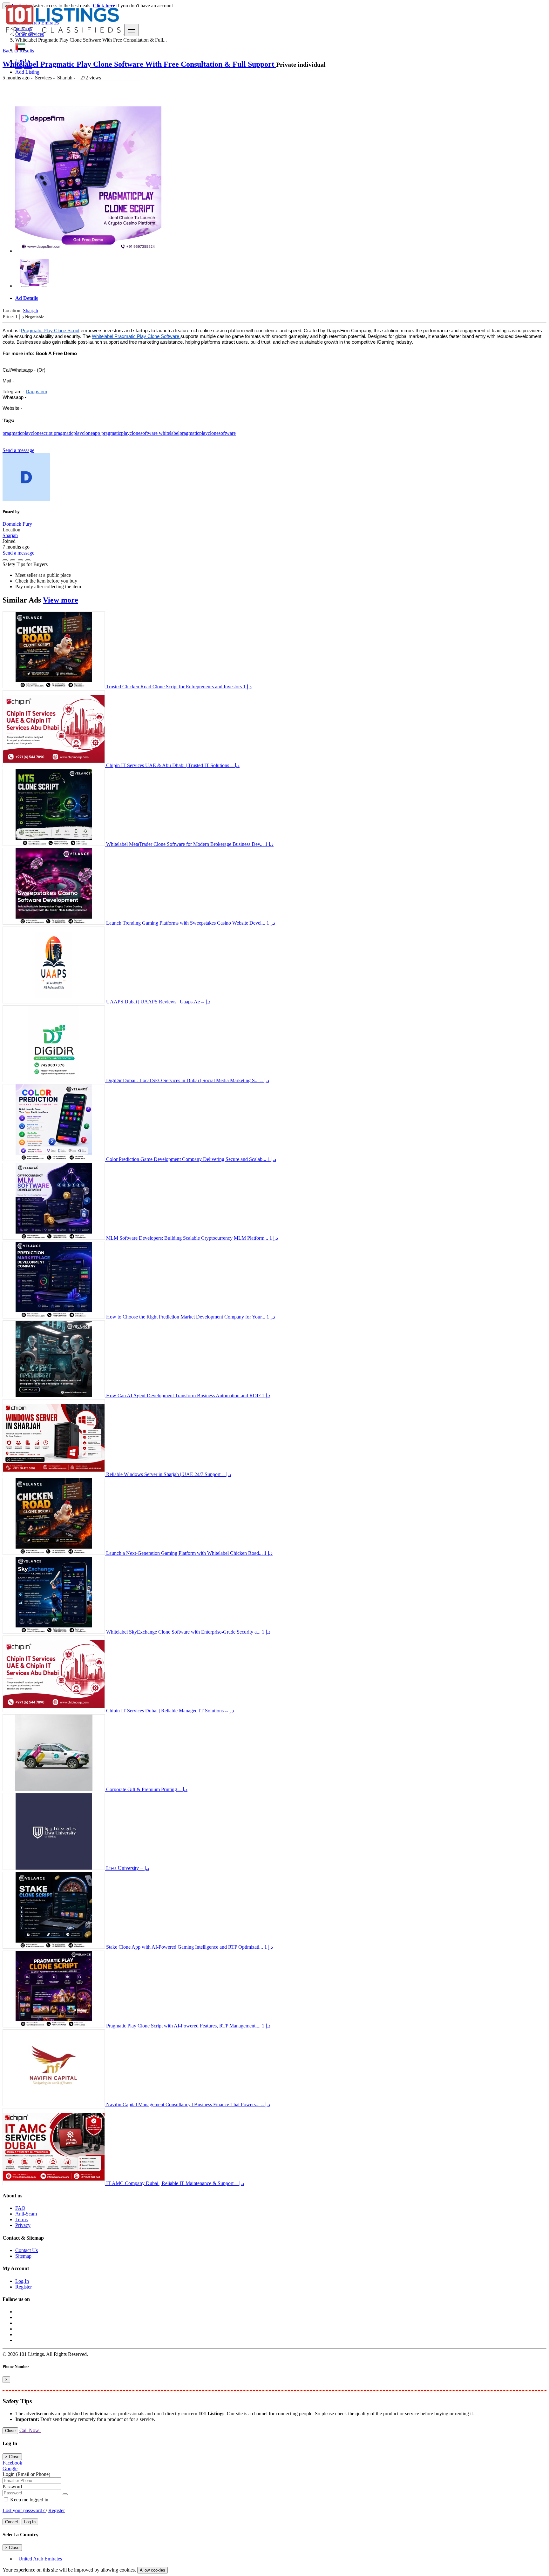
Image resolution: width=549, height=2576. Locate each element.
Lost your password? (24, 2510)
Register (24, 66)
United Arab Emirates (40, 2559)
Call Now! (30, 2430)
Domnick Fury (17, 524)
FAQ (20, 2208)
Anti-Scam (26, 2214)
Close (10, 2431)
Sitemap (23, 2256)
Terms (21, 2219)
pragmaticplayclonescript (28, 433)
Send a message (18, 450)
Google (10, 2468)
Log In (22, 61)
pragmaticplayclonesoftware (130, 433)
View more (61, 600)
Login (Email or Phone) (26, 2474)
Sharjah (30, 310)
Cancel (11, 2522)
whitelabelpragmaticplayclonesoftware (197, 433)
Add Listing (27, 72)
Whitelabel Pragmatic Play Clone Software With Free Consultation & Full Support (139, 64)
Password (12, 2487)
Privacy (23, 2225)
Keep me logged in (29, 2500)
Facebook (12, 2463)
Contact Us (27, 2250)
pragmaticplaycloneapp (78, 433)
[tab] (281, 298)
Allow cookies (152, 2570)
